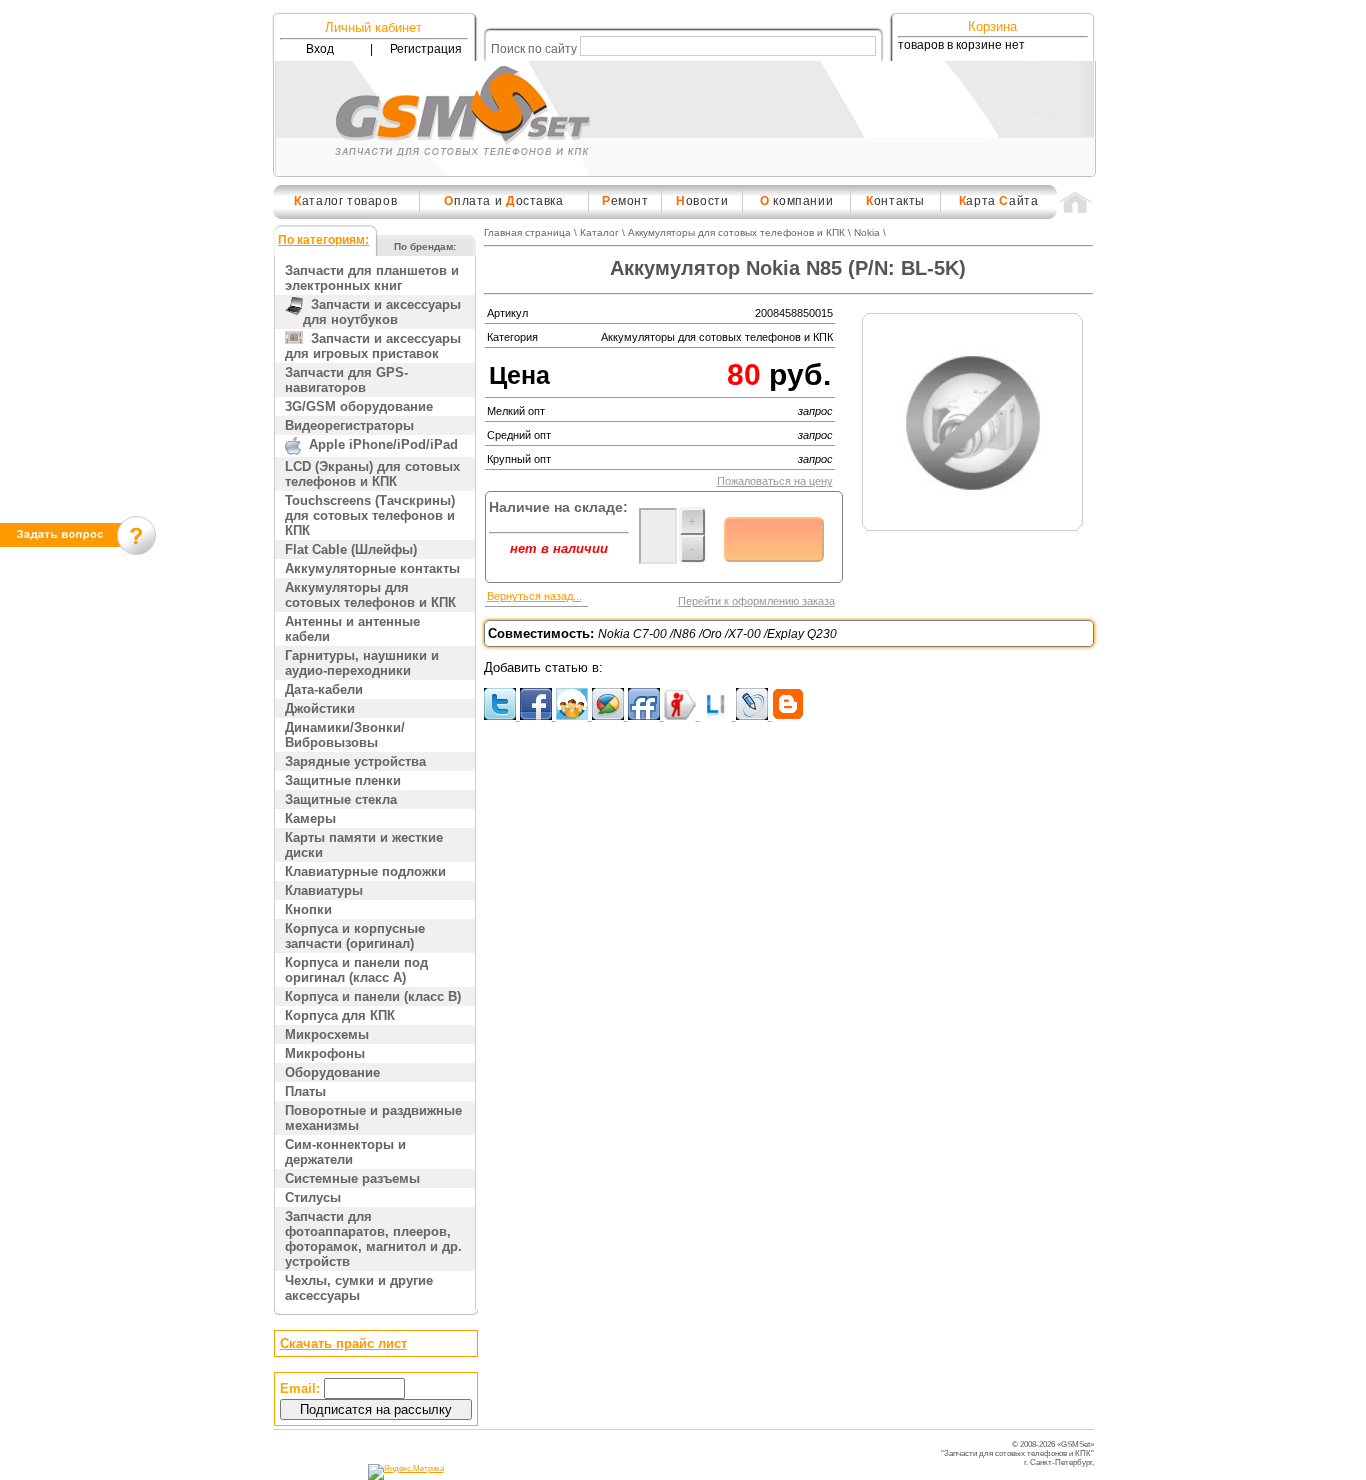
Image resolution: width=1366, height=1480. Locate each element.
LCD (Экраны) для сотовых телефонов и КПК (372, 474)
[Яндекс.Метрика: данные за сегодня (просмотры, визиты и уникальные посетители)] (406, 1472)
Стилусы (313, 1197)
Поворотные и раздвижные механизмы (373, 1118)
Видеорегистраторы (349, 425)
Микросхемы (327, 1034)
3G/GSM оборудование (359, 406)
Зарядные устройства (355, 761)
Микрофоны (325, 1053)
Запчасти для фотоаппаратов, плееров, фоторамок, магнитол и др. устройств (373, 1239)
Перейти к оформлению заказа (756, 601)
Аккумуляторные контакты (372, 568)
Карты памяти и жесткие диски (364, 845)
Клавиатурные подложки (365, 871)
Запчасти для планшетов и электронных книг (372, 278)
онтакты (895, 201)
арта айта (999, 201)
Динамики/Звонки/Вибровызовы (345, 735)
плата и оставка (503, 201)
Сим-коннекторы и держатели (345, 1152)
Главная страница (527, 232)
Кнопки (308, 909)
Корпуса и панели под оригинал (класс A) (356, 970)
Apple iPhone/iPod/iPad (379, 444)
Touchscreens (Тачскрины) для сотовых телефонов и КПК (370, 515)
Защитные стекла (341, 799)
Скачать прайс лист (343, 1343)
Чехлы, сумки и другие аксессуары (359, 1288)
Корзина (992, 26)
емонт (625, 201)
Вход (320, 49)
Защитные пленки (343, 780)
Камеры (310, 818)
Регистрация (426, 49)
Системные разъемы (352, 1178)
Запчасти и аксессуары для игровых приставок (373, 346)
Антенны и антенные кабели (352, 629)
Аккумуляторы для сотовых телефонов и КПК (370, 595)
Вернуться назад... (534, 596)
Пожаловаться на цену (775, 481)
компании (796, 201)
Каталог (599, 232)
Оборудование (332, 1072)
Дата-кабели (324, 689)
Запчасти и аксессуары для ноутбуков (382, 312)
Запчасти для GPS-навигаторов (346, 380)
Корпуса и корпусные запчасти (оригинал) (355, 936)
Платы (305, 1091)
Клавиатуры (324, 890)
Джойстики (320, 708)
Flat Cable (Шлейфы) (351, 549)
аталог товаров (345, 201)
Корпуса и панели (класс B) (373, 996)
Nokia (867, 232)
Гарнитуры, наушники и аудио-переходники (362, 663)
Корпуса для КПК (340, 1015)
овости (702, 201)
